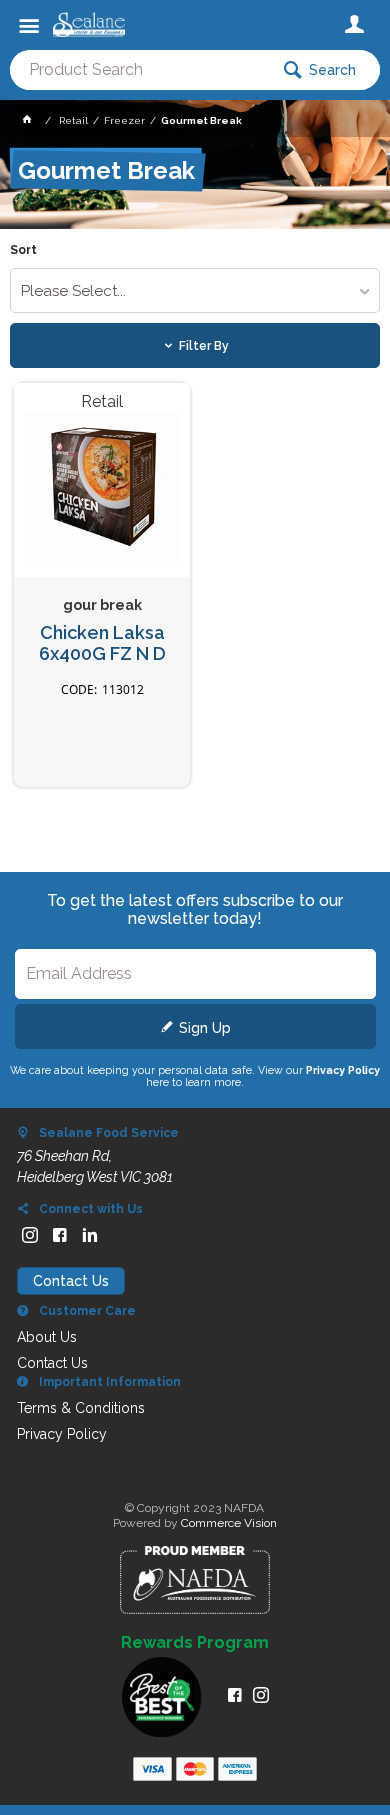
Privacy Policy (343, 1070)
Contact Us (71, 1281)
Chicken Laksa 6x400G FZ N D (102, 643)
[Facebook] (60, 1235)
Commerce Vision (229, 1523)
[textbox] (139, 70)
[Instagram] (30, 1235)
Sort (23, 250)
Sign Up (205, 1028)
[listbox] (195, 290)
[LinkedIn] (90, 1235)
